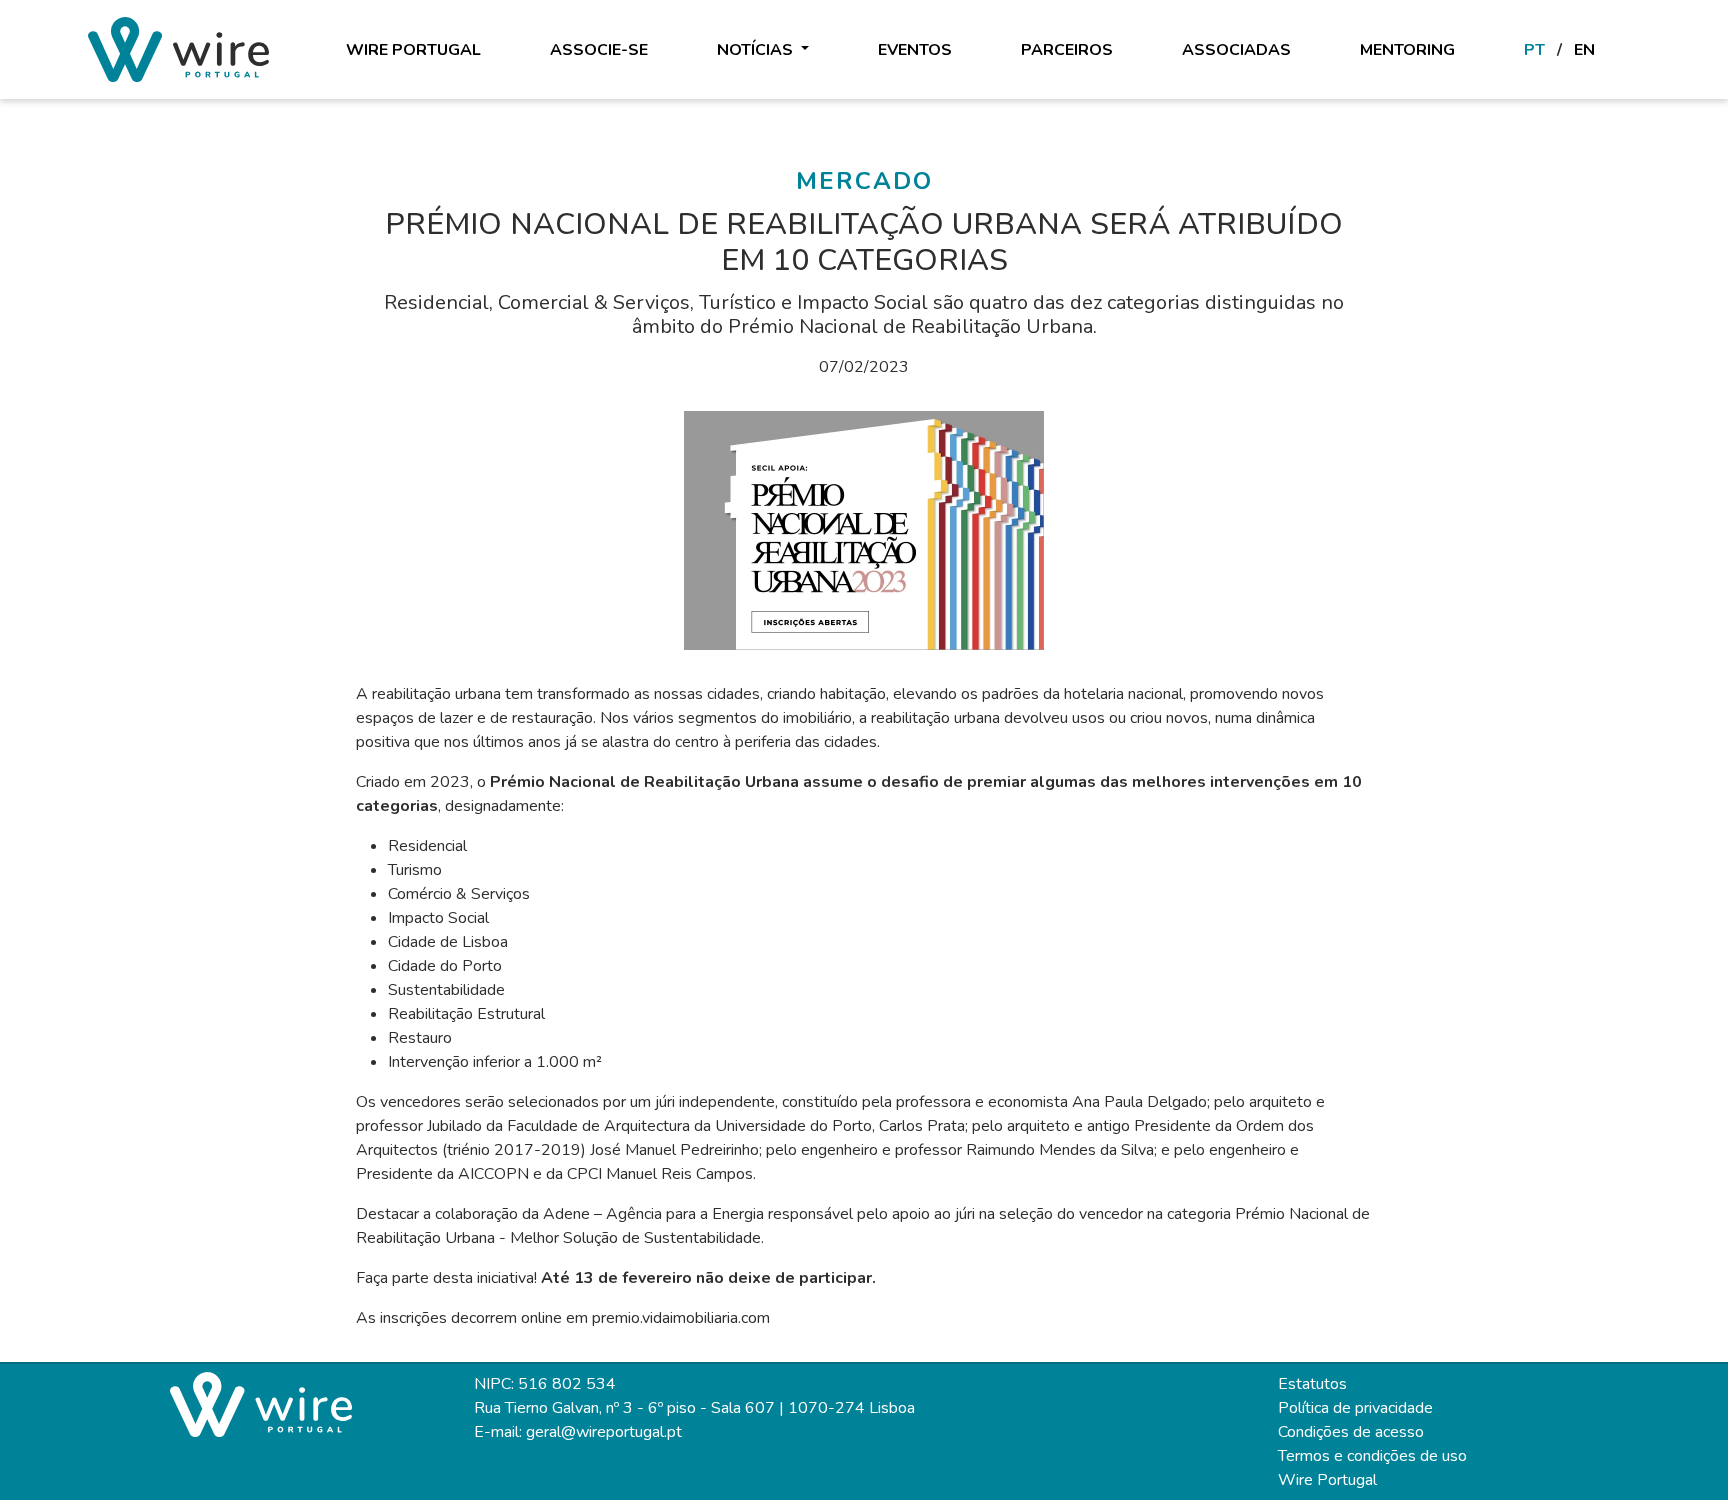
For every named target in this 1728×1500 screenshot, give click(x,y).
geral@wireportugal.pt (604, 1432)
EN (1584, 50)
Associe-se (599, 50)
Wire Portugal (413, 50)
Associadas (1236, 50)
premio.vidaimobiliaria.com (681, 1318)
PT (1534, 50)
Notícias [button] (757, 50)
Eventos (915, 50)
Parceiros (1067, 50)
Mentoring (1407, 50)
